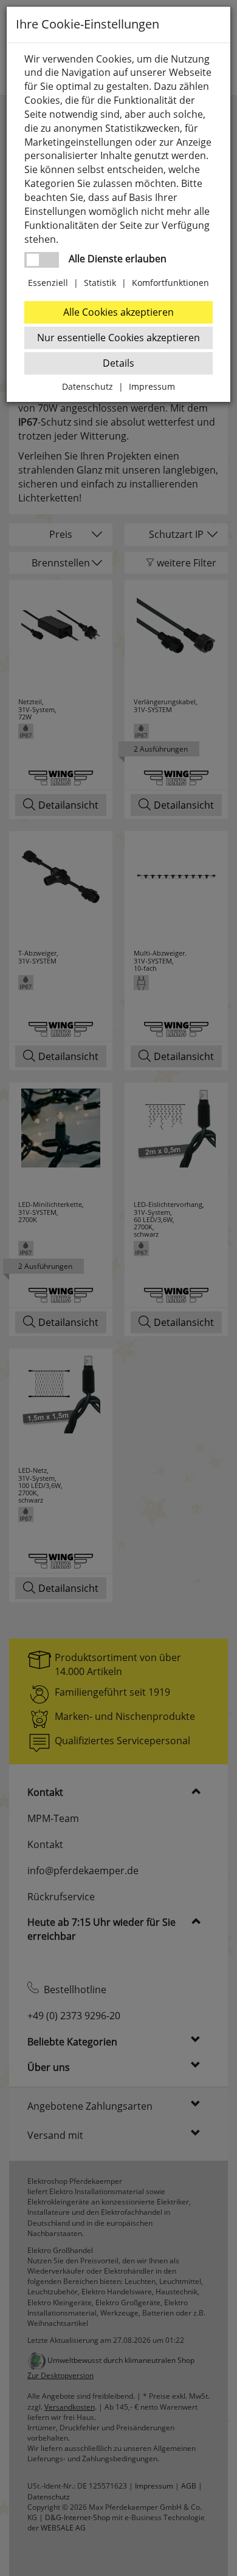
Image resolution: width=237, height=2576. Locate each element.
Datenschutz (88, 386)
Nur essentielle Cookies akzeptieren (118, 338)
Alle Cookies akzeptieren (118, 312)
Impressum (152, 386)
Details (118, 363)
